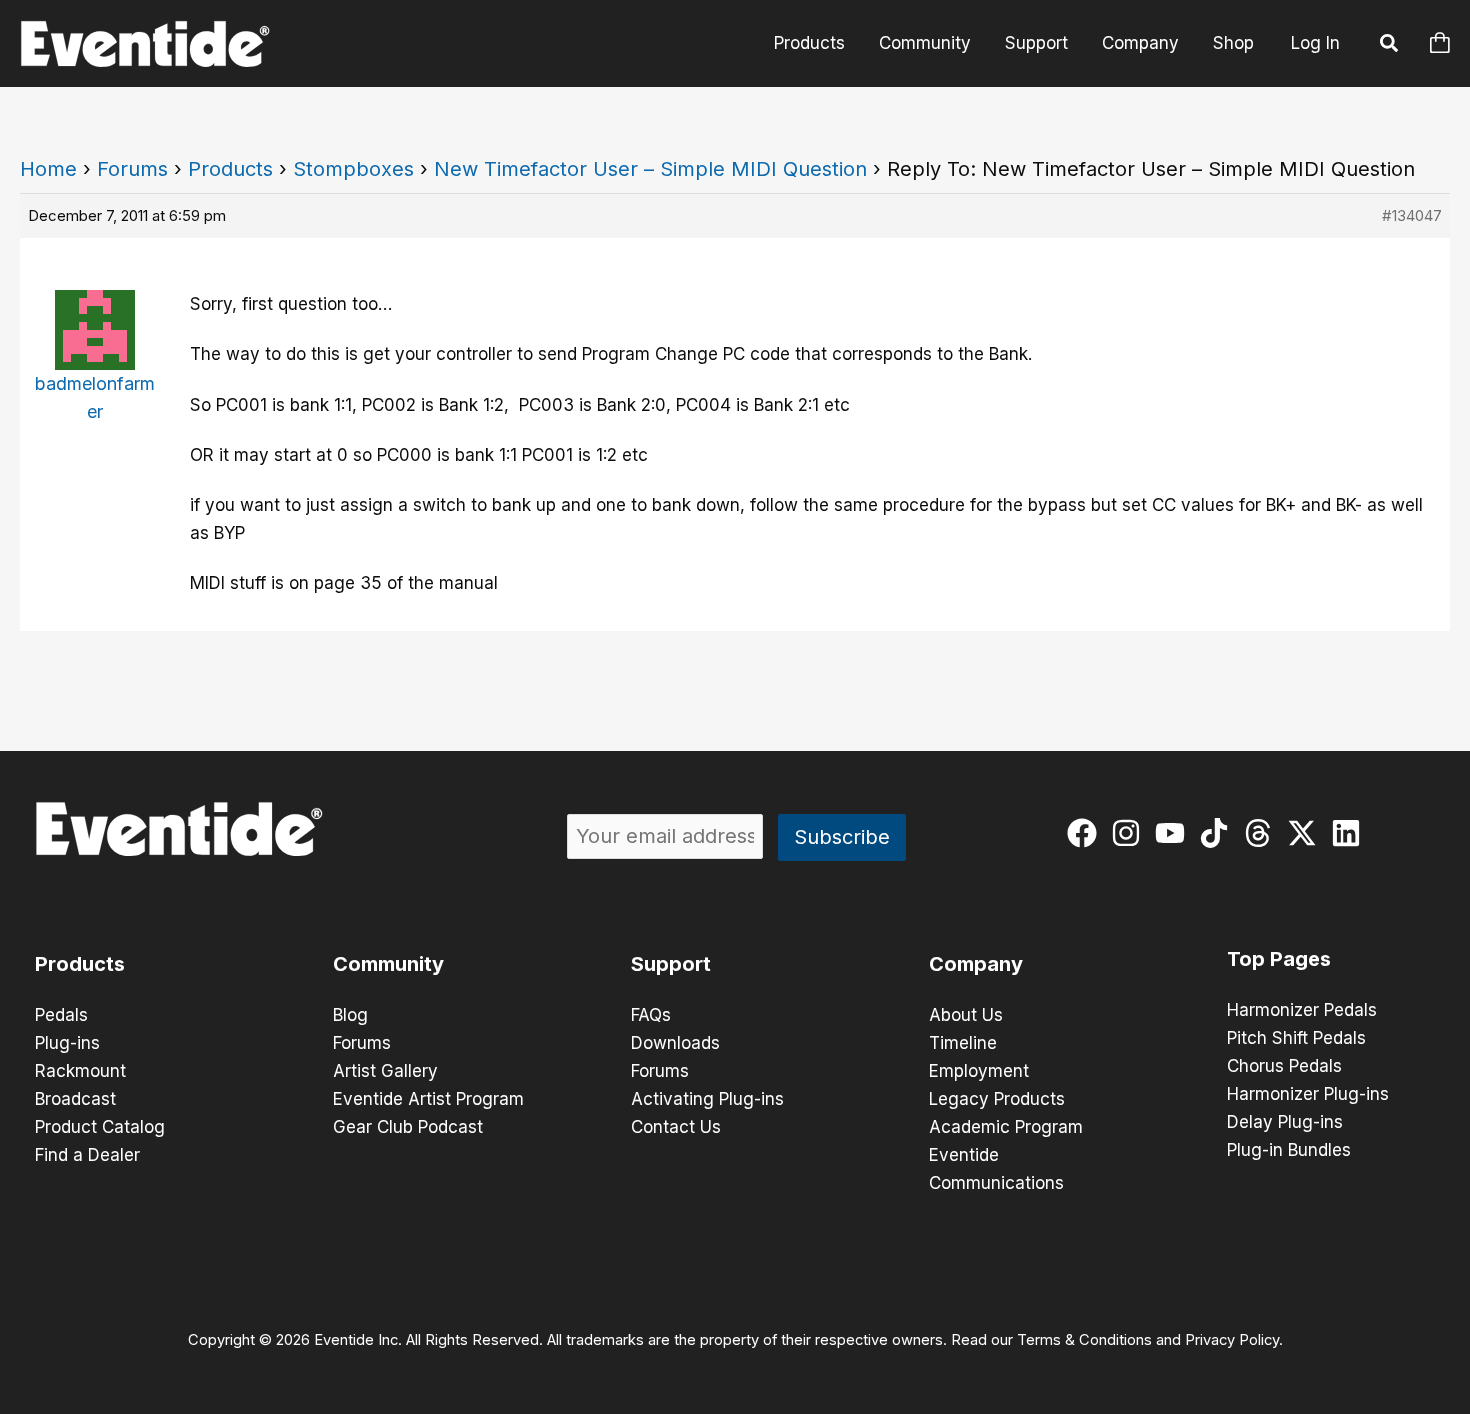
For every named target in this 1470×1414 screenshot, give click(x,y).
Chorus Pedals (1284, 1066)
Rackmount (80, 1071)
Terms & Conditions (1084, 1340)
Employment (979, 1071)
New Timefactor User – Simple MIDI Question (650, 169)
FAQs (651, 1015)
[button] (1390, 46)
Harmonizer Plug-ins (1308, 1094)
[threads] (1262, 833)
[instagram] (1130, 833)
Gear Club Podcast (408, 1127)
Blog (350, 1015)
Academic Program (1006, 1127)
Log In (1315, 43)
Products (809, 43)
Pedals (61, 1015)
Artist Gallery (385, 1071)
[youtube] (1174, 833)
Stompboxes (353, 169)
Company (1140, 43)
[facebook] (1086, 833)
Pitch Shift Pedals (1296, 1038)
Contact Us (676, 1127)
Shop (1233, 43)
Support (1036, 43)
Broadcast (75, 1099)
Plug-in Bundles (1289, 1150)
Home (48, 169)
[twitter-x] (1306, 833)
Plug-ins (67, 1043)
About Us (966, 1015)
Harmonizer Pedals (1302, 1010)
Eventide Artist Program (428, 1099)
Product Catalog (100, 1127)
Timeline (963, 1043)
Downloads (675, 1043)
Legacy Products (997, 1099)
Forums (132, 169)
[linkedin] (1350, 833)
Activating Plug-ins (707, 1099)
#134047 (1412, 215)
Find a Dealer (87, 1155)
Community (925, 43)
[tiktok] (1218, 833)
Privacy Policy (1232, 1340)
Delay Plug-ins (1285, 1122)
